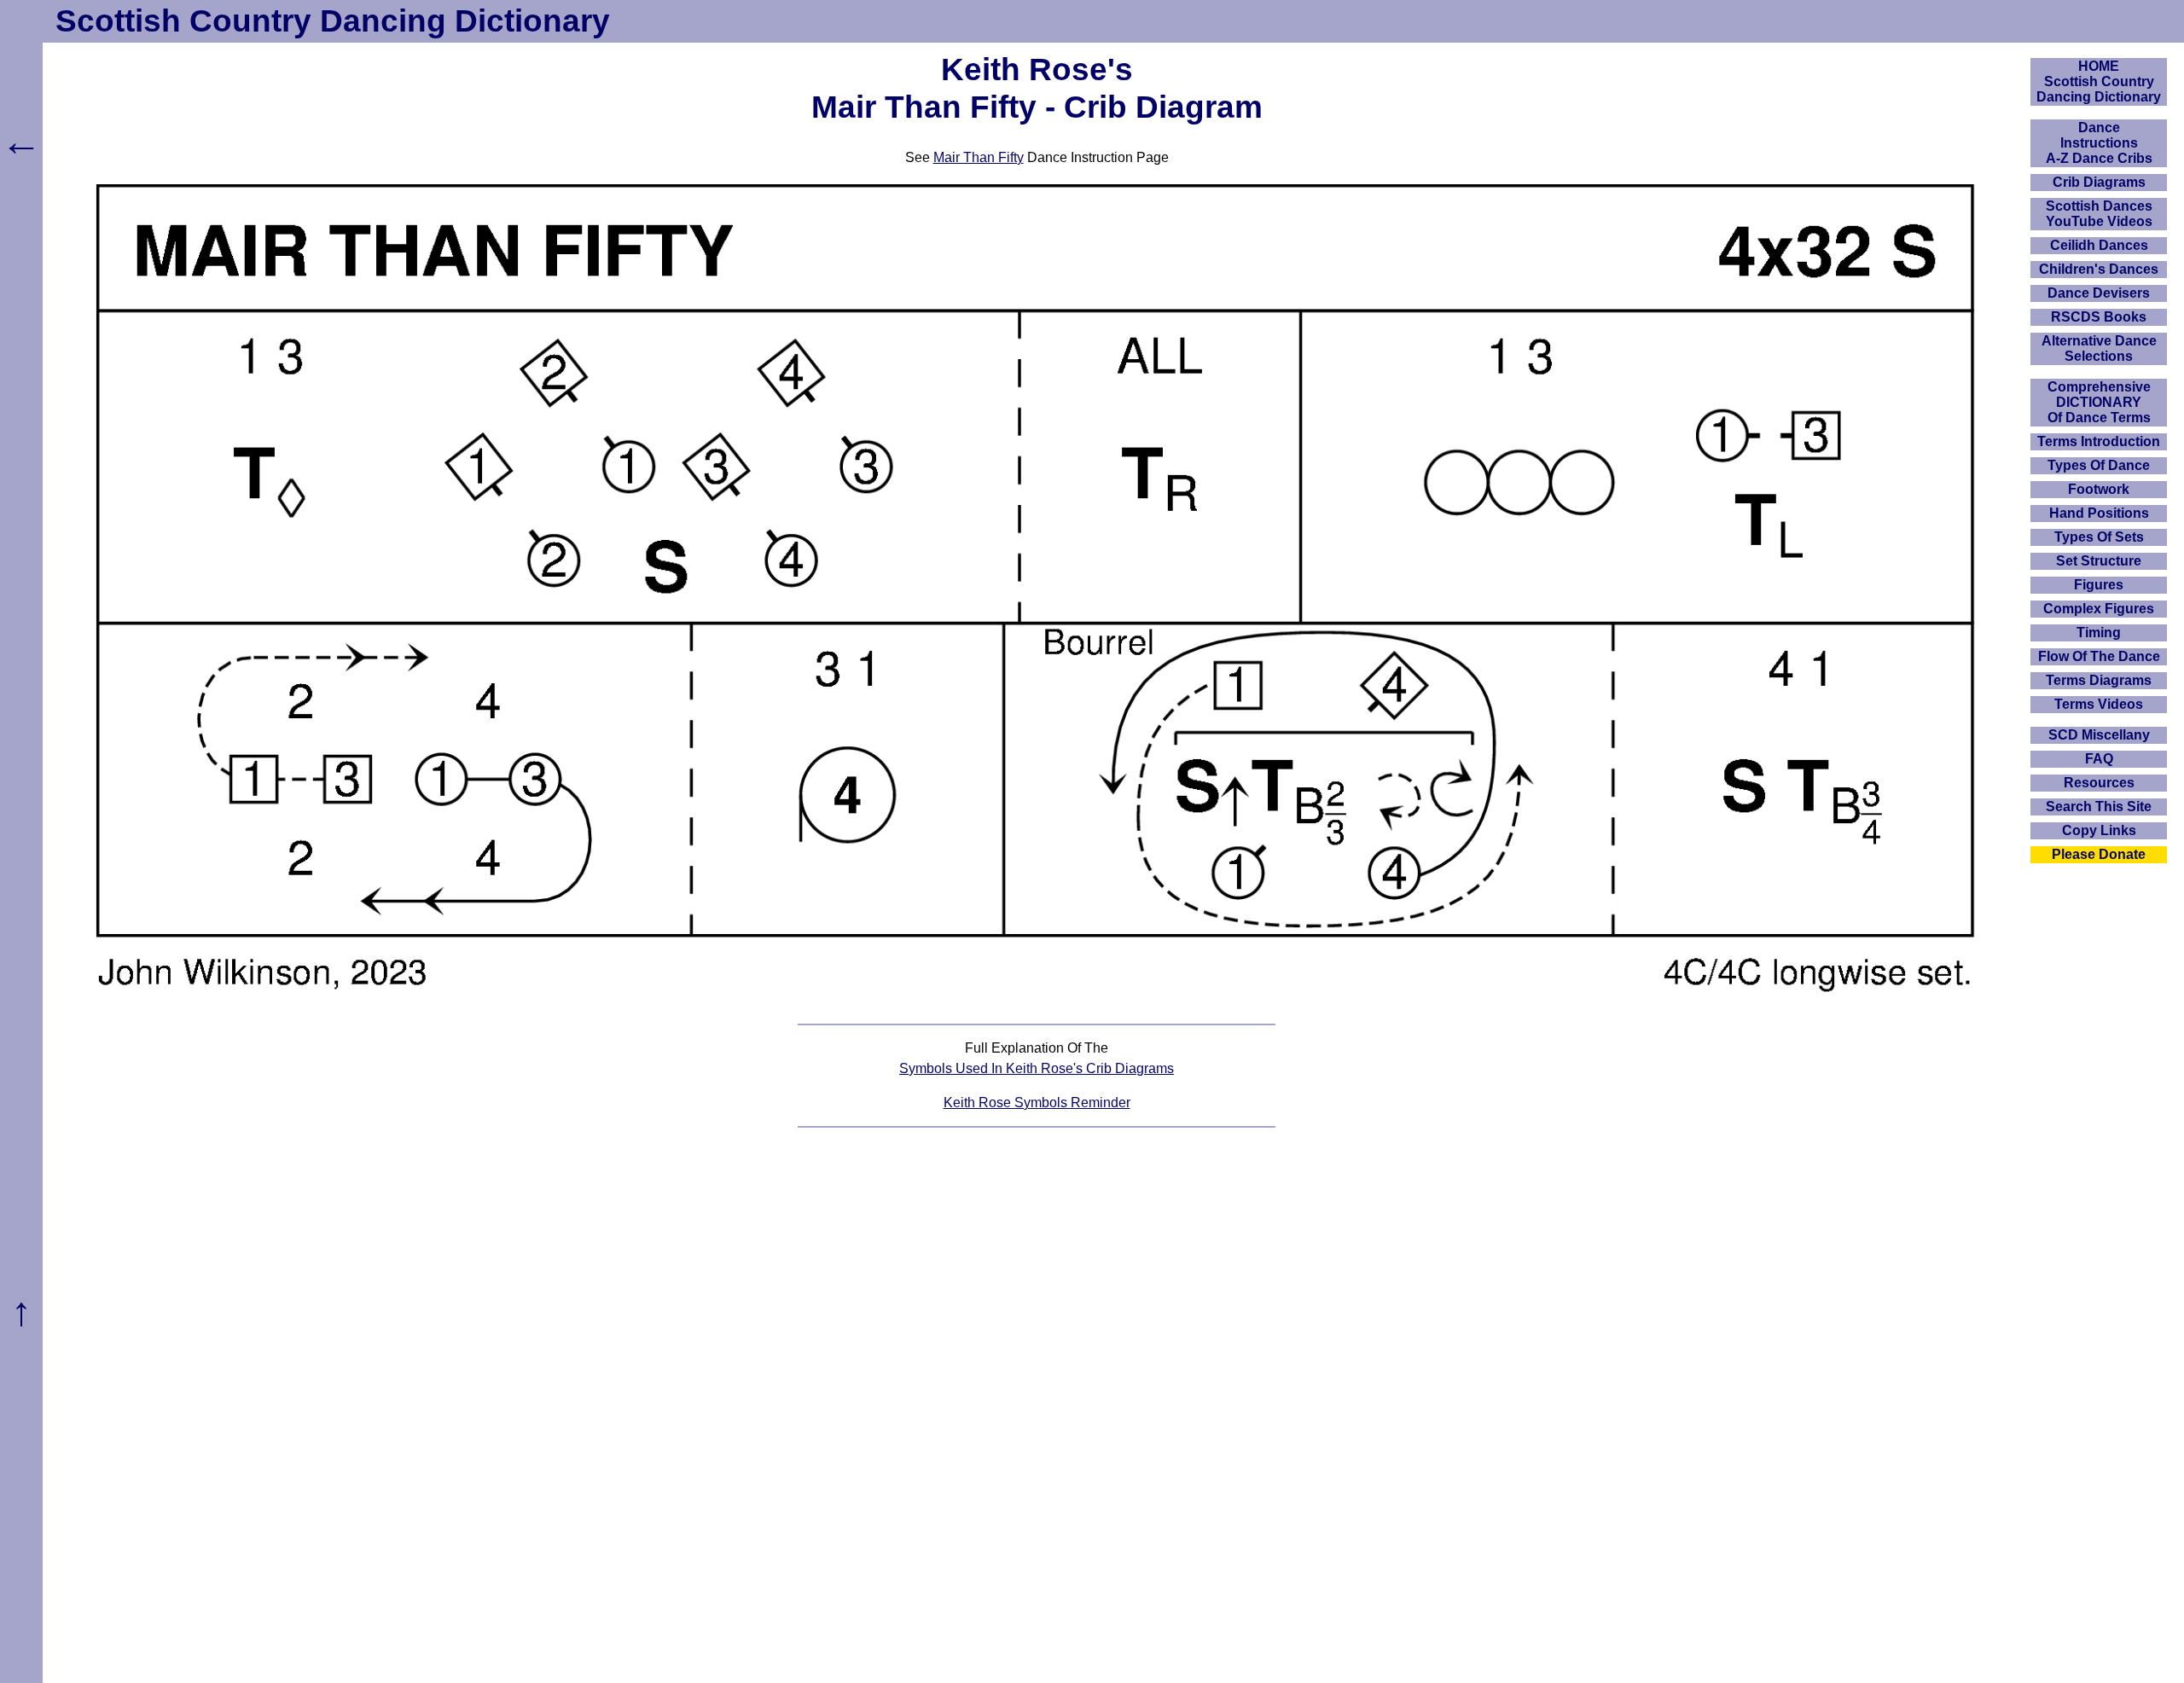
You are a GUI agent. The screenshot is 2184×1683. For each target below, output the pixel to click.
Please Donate (2099, 854)
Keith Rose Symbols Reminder (1037, 1103)
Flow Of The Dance (2099, 656)
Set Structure (2099, 561)
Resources (2099, 783)
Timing (2099, 633)
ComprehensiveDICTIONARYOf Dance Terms (2099, 402)
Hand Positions (2099, 513)
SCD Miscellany (2099, 735)
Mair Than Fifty (979, 157)
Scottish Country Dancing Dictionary (333, 21)
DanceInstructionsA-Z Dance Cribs (2099, 143)
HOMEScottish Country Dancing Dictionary (2099, 81)
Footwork (2099, 489)
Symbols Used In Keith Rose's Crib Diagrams (1037, 1068)
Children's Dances (2099, 269)
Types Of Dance (2099, 465)
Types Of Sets (2099, 537)
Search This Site (2099, 807)
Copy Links (2099, 830)
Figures (2099, 585)
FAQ (2099, 759)
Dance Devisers (2099, 293)
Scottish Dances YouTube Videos (2099, 214)
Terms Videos (2099, 704)
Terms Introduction (2099, 441)
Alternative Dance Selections (2099, 348)
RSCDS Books (2099, 317)
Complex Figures (2099, 609)
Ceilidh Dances (2099, 245)
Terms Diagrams (2099, 680)
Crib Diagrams (2099, 182)
